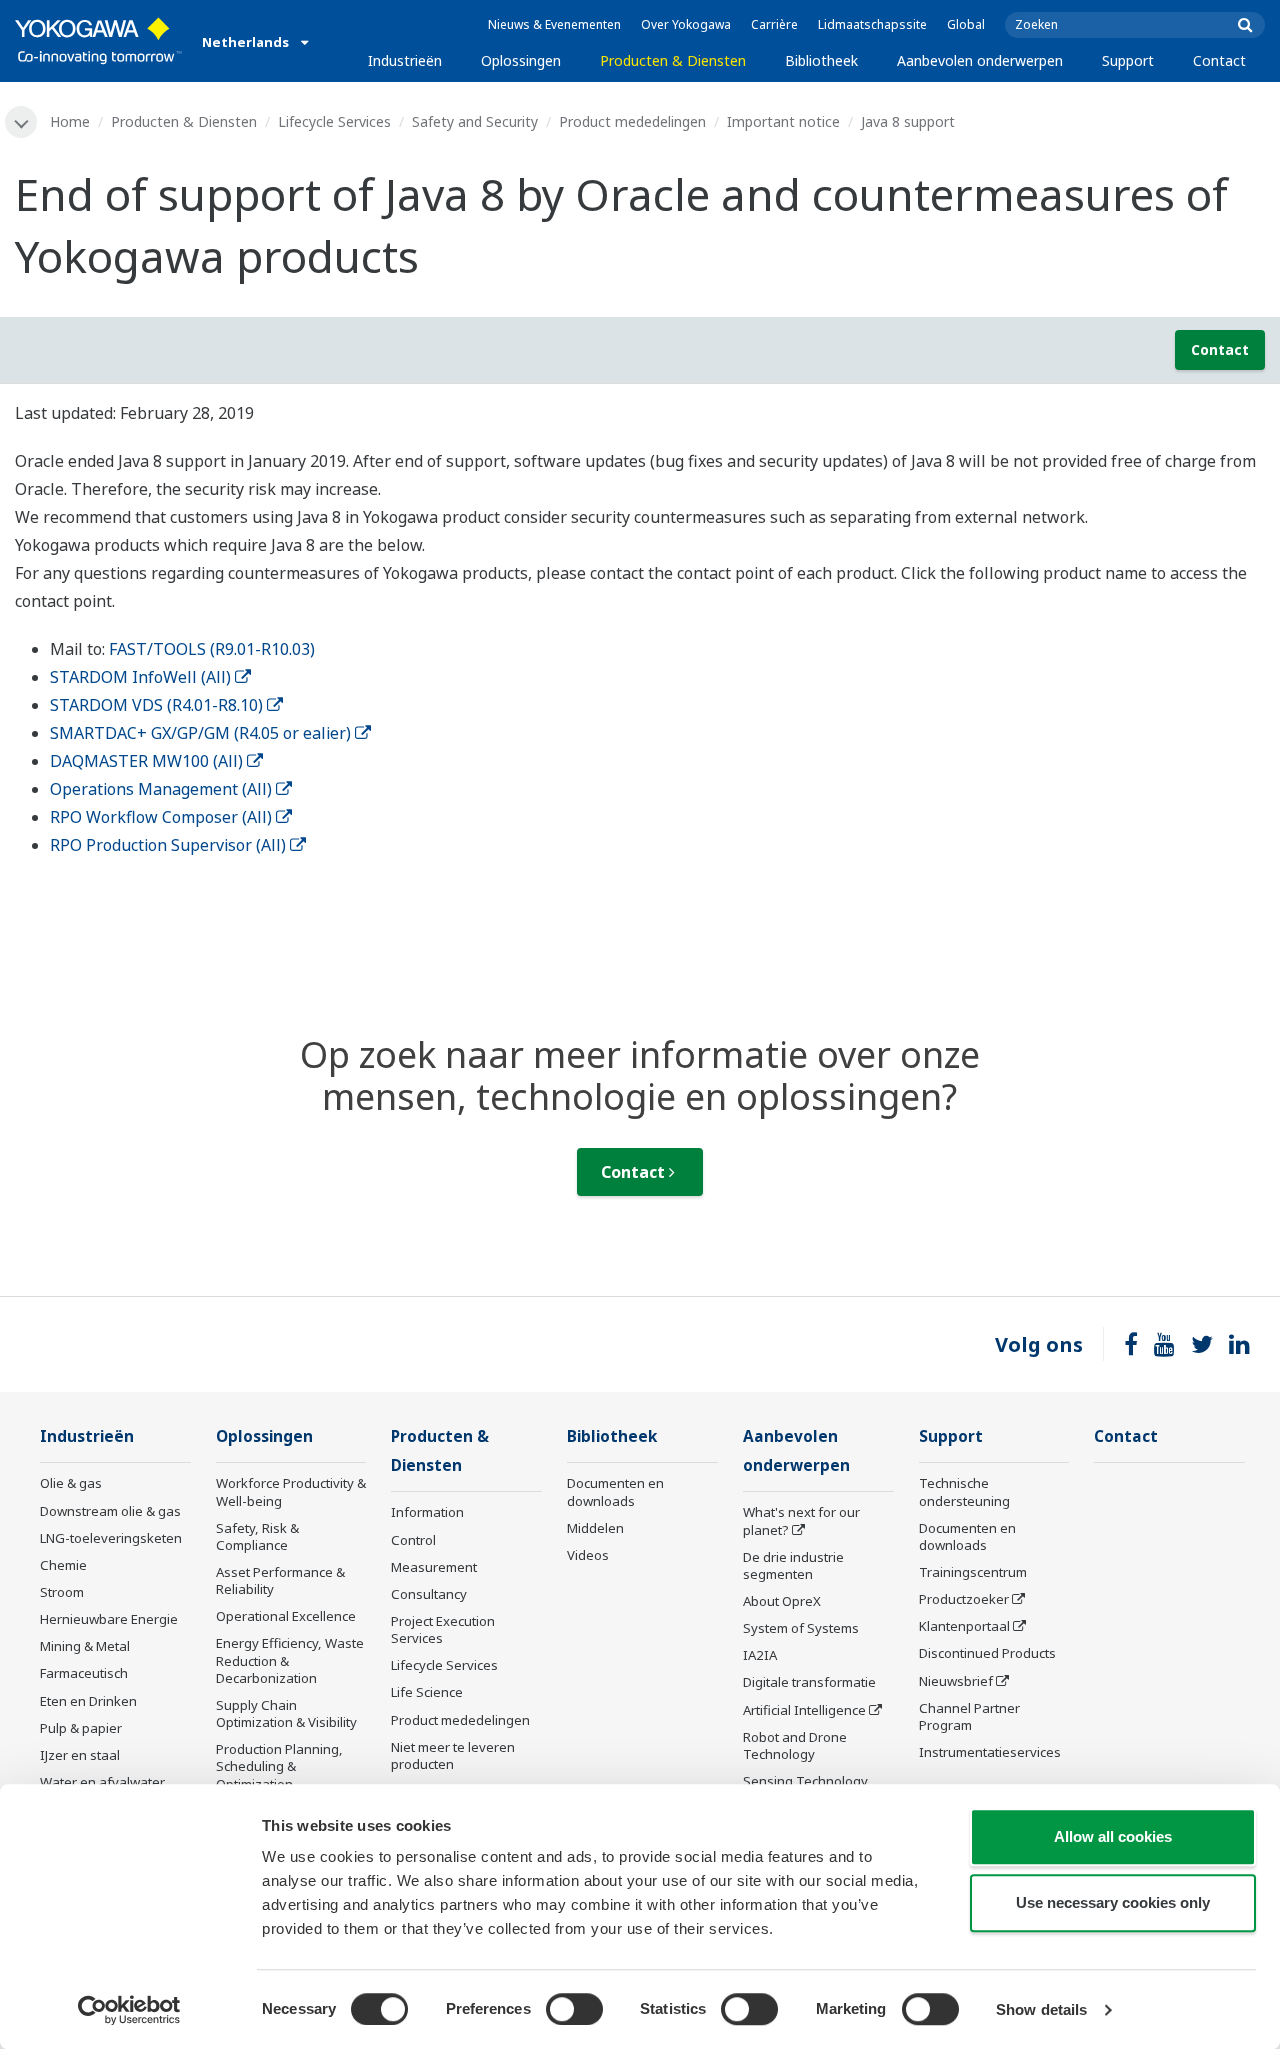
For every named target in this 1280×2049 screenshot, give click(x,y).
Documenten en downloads (615, 1491)
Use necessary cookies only (1113, 1902)
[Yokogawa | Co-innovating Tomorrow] (98, 41)
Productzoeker (964, 1599)
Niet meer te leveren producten (453, 1755)
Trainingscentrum (973, 1572)
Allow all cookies (1113, 1836)
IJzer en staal (80, 1755)
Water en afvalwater (102, 1782)
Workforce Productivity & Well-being (291, 1491)
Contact (1219, 60)
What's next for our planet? (801, 1520)
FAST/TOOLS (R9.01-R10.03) (212, 649)
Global (966, 24)
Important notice (783, 121)
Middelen (595, 1528)
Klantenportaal (964, 1626)
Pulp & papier (81, 1728)
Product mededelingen (632, 121)
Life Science (427, 1692)
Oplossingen (521, 60)
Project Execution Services (443, 1629)
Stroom (62, 1592)
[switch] (574, 2009)
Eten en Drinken (88, 1701)
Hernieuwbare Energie (109, 1619)
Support (1128, 60)
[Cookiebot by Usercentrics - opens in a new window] (129, 2010)
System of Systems (801, 1628)
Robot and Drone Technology (795, 1745)
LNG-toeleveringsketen (111, 1538)
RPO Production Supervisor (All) (168, 845)
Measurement (434, 1567)
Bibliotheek (821, 60)
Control (413, 1540)
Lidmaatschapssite (872, 24)
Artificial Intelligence (804, 1710)
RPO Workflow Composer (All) (161, 817)
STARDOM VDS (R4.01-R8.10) (156, 705)
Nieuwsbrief (956, 1681)
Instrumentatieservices (990, 1752)
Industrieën (405, 60)
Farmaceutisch (84, 1673)
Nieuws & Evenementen (554, 24)
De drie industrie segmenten (793, 1565)
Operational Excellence (286, 1616)
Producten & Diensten (673, 60)
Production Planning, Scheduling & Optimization (279, 1766)
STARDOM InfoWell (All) (140, 677)
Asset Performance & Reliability (280, 1580)
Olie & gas (71, 1483)
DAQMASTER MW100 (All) (146, 761)
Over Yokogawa (686, 24)
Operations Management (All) (161, 789)
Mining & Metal (85, 1646)
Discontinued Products (987, 1653)
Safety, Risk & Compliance (257, 1536)
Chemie (63, 1565)
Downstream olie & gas (110, 1511)
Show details (1041, 2009)
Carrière (774, 24)
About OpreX (782, 1601)
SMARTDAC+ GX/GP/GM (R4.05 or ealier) (200, 733)
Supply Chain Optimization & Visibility (286, 1713)
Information (427, 1512)
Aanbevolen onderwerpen (980, 60)
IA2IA (760, 1655)
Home (70, 121)
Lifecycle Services (334, 121)
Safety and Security (475, 121)
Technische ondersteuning (964, 1491)
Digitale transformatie (809, 1682)
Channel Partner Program (969, 1716)
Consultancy (429, 1594)
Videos (588, 1555)
